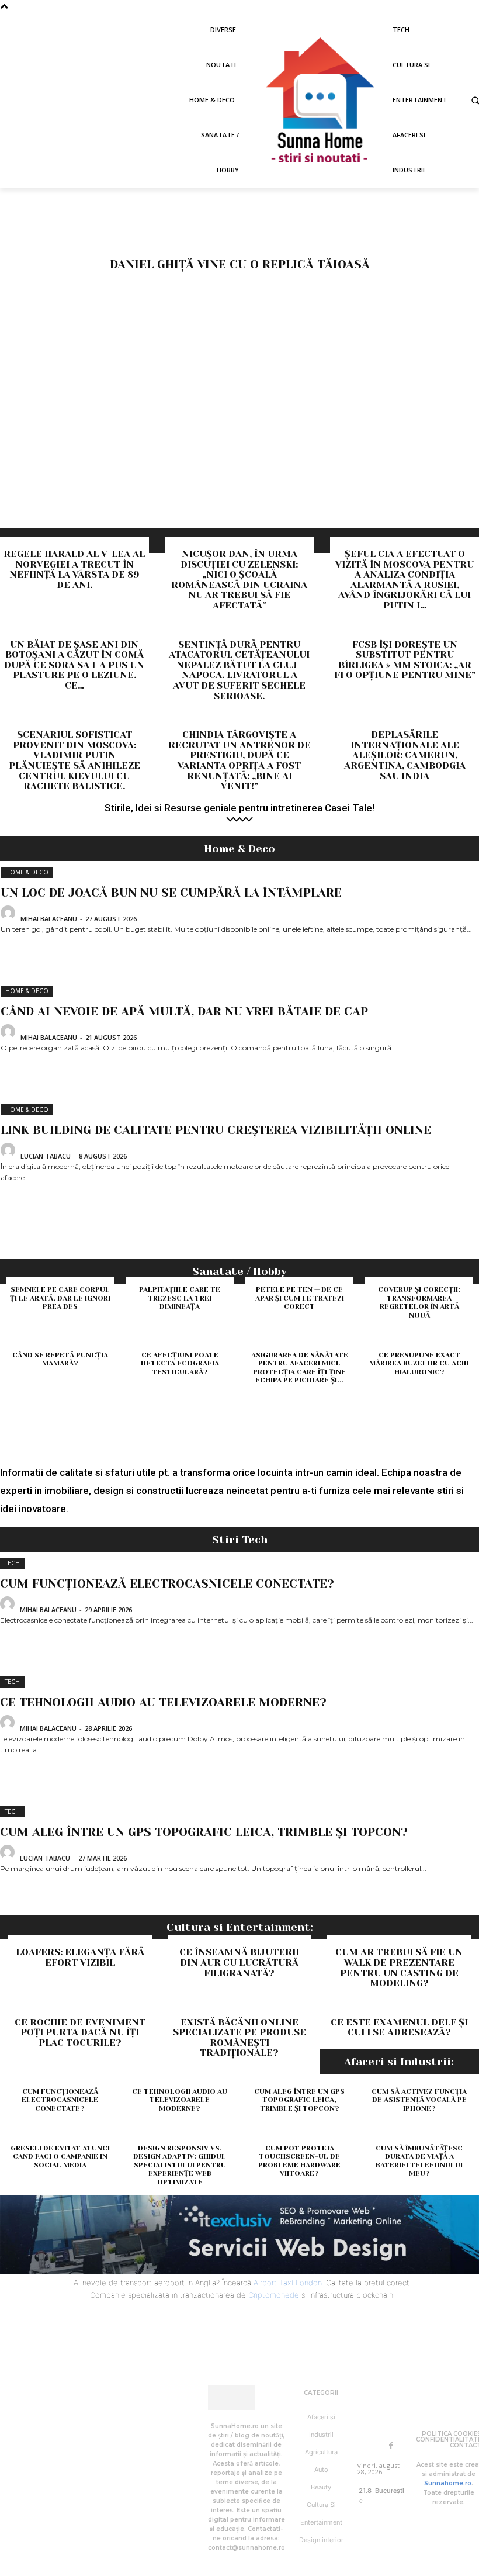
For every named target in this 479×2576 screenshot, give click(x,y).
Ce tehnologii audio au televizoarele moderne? (163, 1702)
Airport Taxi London (288, 2283)
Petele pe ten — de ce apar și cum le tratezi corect (300, 1298)
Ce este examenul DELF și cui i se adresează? (399, 2027)
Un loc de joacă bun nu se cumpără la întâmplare (171, 893)
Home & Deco (27, 872)
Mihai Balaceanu (49, 919)
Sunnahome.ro (448, 2483)
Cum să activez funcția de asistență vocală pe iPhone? (419, 2100)
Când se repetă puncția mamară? (60, 1359)
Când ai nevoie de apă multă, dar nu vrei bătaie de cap (184, 1012)
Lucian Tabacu (46, 1156)
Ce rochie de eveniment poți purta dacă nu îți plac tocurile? (80, 2032)
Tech (12, 1563)
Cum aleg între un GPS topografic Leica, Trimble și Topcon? (204, 1832)
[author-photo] (10, 917)
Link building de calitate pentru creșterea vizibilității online (216, 1130)
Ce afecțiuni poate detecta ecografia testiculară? (180, 1363)
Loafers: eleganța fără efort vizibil (80, 1957)
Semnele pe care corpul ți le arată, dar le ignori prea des (60, 1298)
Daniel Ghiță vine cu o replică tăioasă (240, 264)
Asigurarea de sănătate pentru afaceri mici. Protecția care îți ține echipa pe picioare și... (300, 1367)
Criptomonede (274, 2295)
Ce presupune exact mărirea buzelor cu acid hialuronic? (419, 1363)
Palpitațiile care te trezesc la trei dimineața (180, 1298)
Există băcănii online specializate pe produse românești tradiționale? (239, 2038)
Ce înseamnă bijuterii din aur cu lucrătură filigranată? (239, 1962)
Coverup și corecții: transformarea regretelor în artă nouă (419, 1302)
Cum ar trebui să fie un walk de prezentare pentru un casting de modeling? (399, 1968)
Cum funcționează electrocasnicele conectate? (167, 1584)
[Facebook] (391, 2446)
